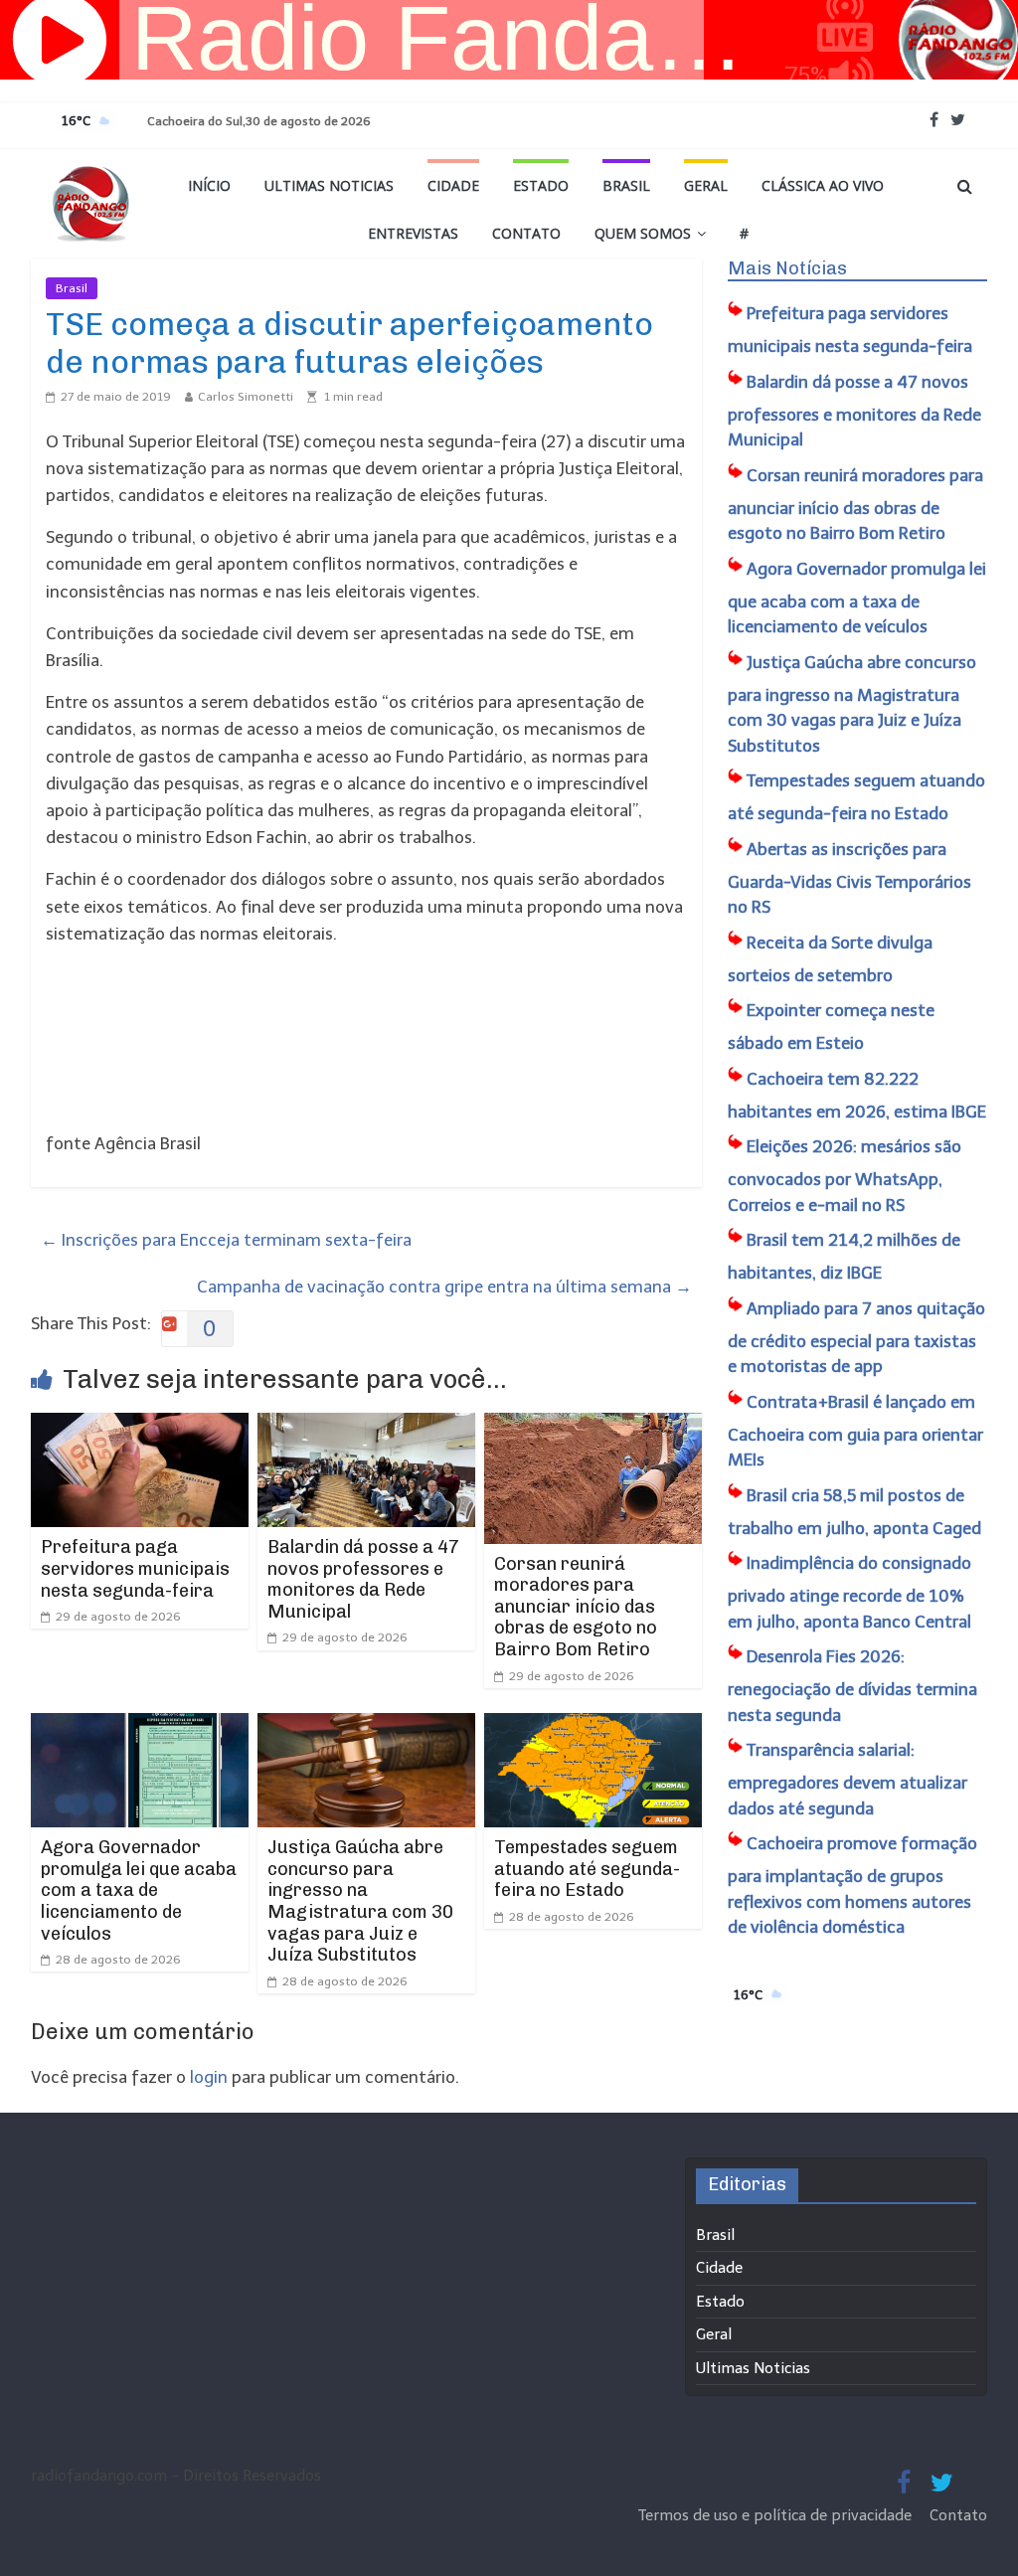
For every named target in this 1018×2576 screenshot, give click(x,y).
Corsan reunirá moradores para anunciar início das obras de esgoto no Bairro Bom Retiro (576, 1607)
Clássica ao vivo (823, 185)
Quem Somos (643, 233)
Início (209, 185)
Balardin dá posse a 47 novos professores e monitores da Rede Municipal (363, 1579)
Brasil (626, 185)
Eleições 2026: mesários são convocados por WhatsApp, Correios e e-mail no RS (845, 1176)
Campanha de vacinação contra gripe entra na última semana (444, 1287)
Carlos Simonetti (246, 397)
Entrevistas (413, 233)
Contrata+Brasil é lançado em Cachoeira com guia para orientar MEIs (855, 1431)
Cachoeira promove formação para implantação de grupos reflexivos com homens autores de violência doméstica (852, 1885)
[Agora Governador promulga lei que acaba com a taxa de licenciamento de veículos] (140, 1726)
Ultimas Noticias (329, 185)
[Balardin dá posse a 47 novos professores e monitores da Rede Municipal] (367, 1426)
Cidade (453, 185)
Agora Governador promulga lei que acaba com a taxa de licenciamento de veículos (139, 1890)
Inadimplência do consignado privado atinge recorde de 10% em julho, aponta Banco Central (849, 1592)
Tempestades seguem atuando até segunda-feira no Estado (587, 1869)
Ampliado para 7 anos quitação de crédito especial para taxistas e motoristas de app (856, 1338)
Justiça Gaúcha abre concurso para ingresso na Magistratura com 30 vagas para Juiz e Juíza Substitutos (360, 1901)
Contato (526, 233)
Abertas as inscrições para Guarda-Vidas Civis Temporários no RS (849, 878)
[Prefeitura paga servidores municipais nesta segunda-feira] (140, 1426)
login (209, 2077)
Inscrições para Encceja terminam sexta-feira (226, 1240)
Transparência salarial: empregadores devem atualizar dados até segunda (848, 1779)
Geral (706, 185)
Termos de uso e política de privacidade (777, 2515)
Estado (541, 185)
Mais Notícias (787, 268)
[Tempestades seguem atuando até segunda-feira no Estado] (594, 1726)
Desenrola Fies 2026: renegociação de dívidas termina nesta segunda (852, 1686)
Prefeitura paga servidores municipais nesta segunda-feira (135, 1568)
